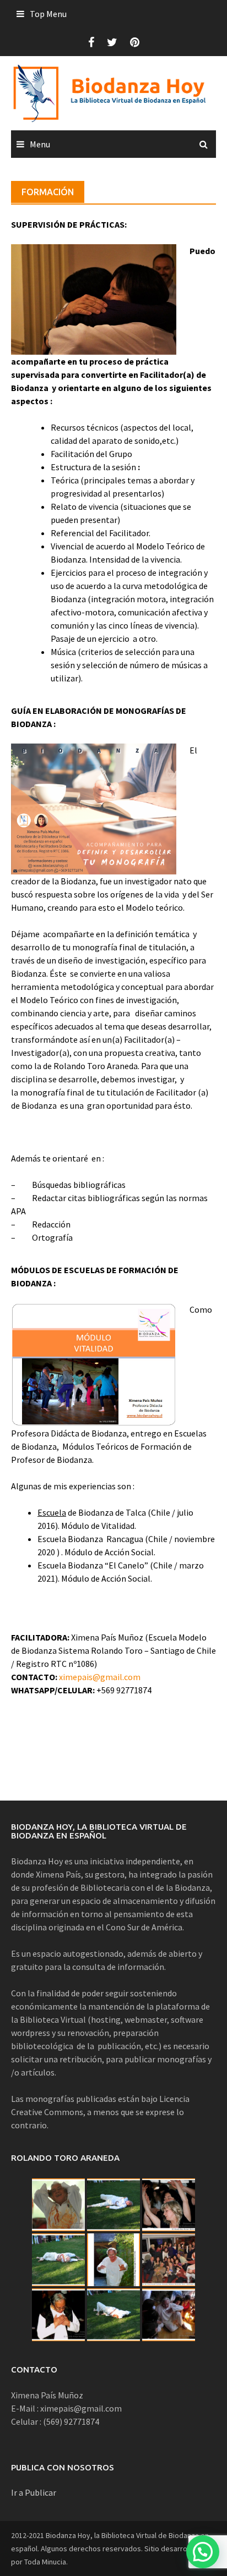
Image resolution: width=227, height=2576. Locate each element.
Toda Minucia (45, 2562)
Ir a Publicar (34, 2492)
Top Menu (48, 14)
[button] (203, 2552)
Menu (40, 144)
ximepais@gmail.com (100, 1677)
